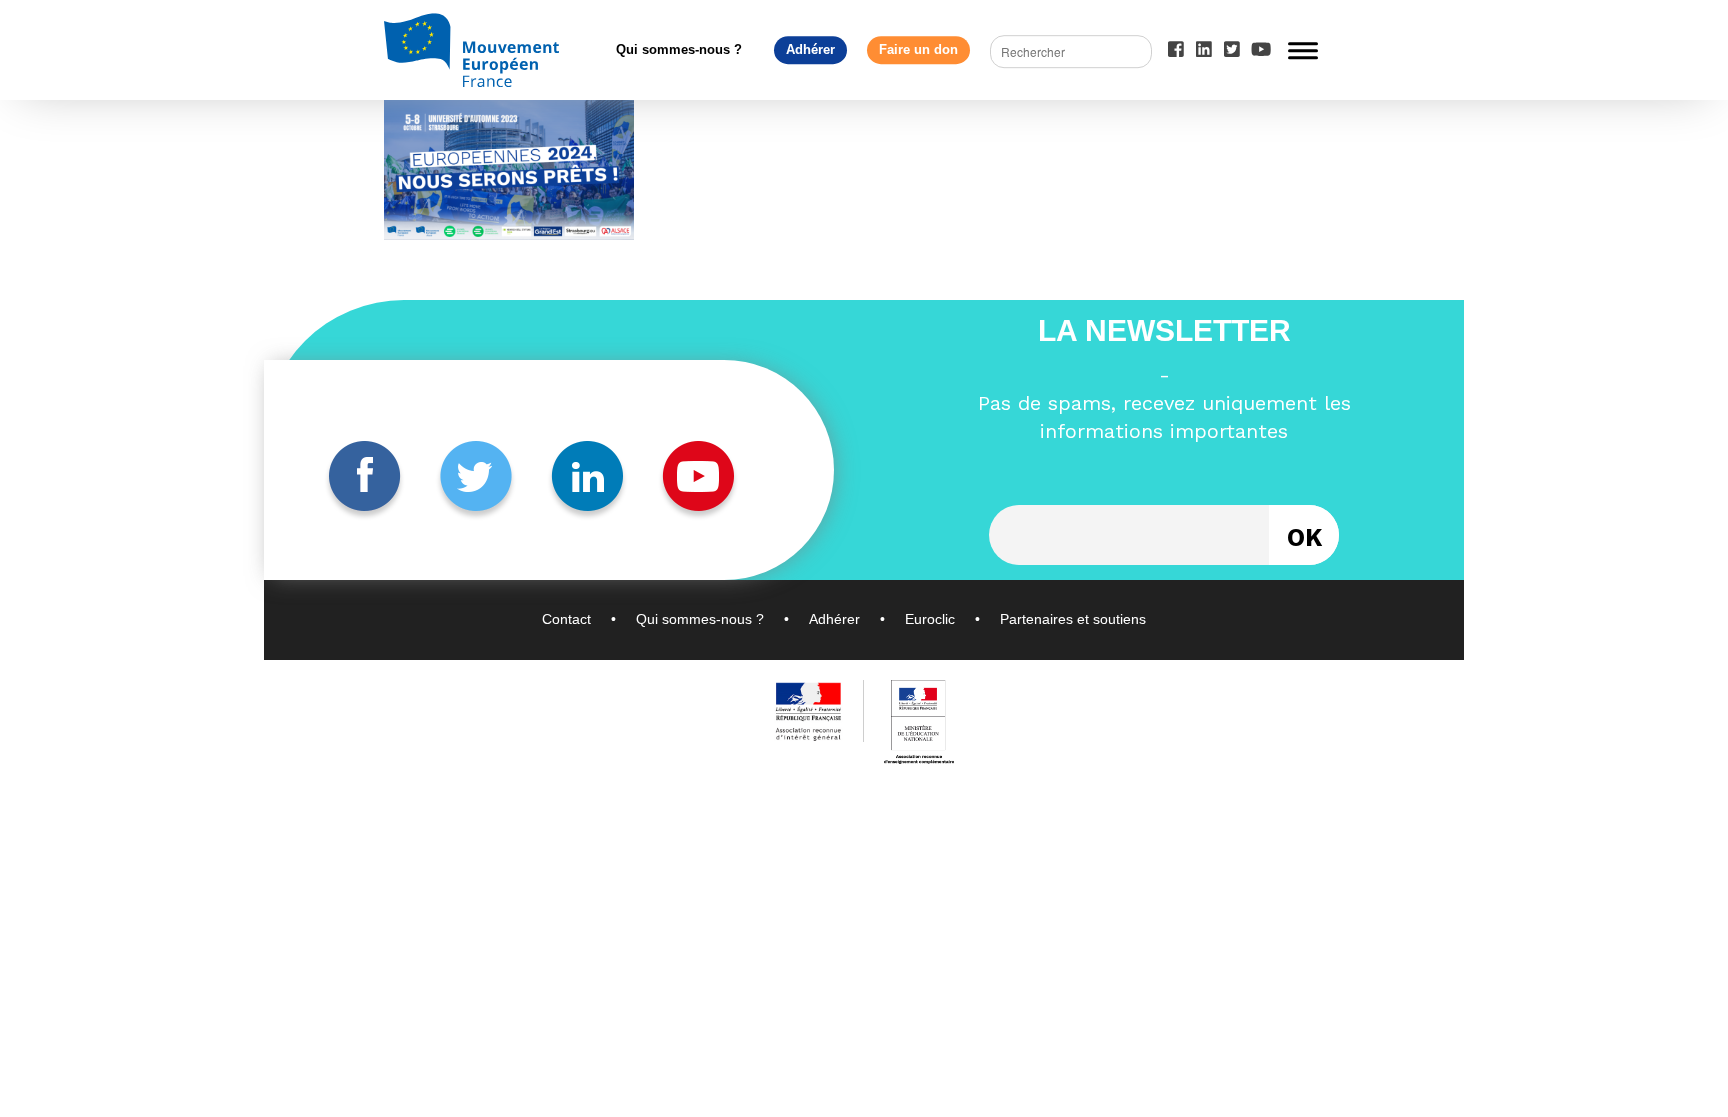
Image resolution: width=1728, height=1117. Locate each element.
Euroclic (930, 619)
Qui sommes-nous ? (679, 49)
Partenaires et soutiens (1073, 619)
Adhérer (810, 49)
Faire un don (918, 49)
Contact (566, 619)
